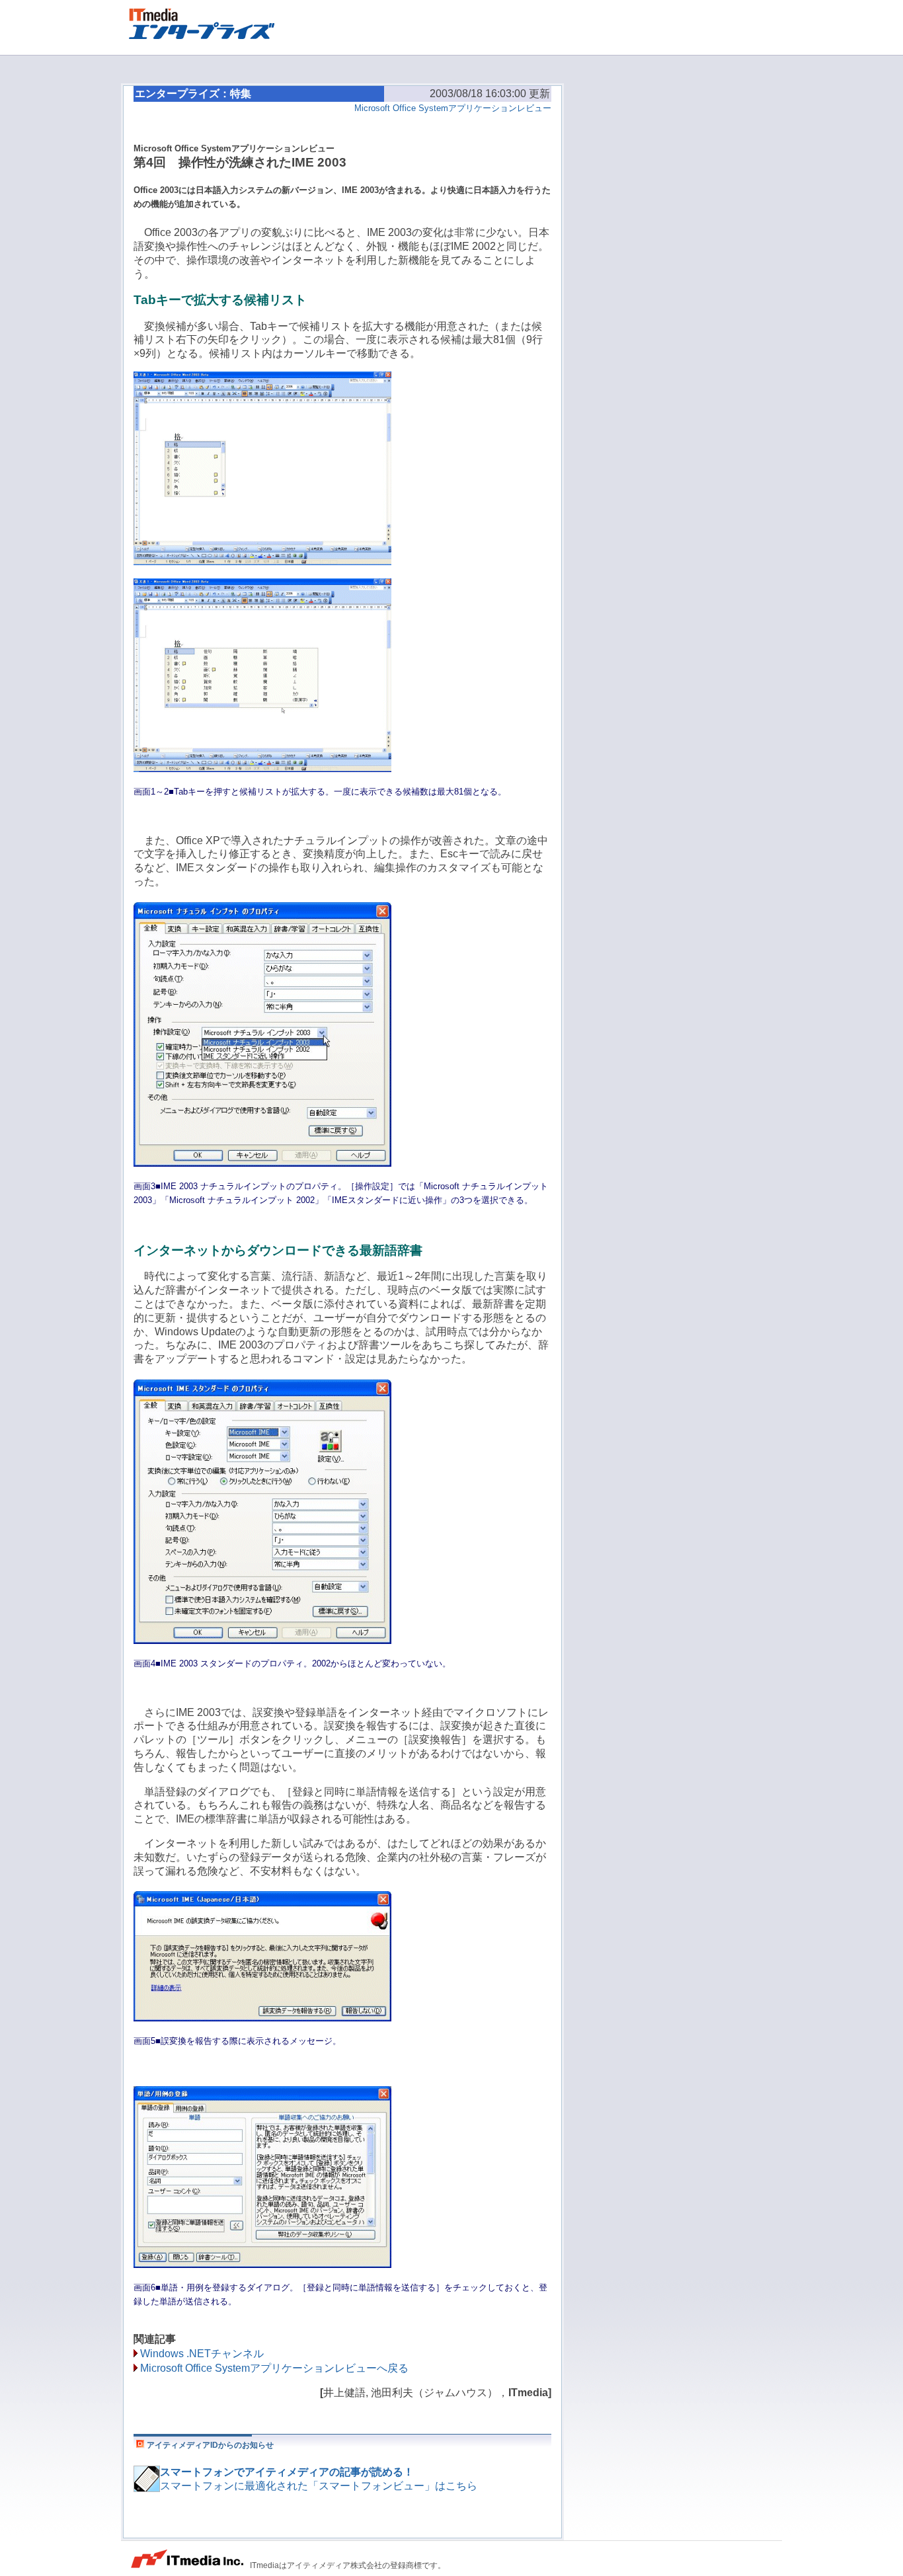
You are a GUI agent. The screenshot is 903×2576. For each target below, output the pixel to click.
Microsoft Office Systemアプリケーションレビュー (453, 108)
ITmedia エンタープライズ (208, 22)
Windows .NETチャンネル (202, 2354)
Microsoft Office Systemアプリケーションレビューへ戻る (274, 2368)
